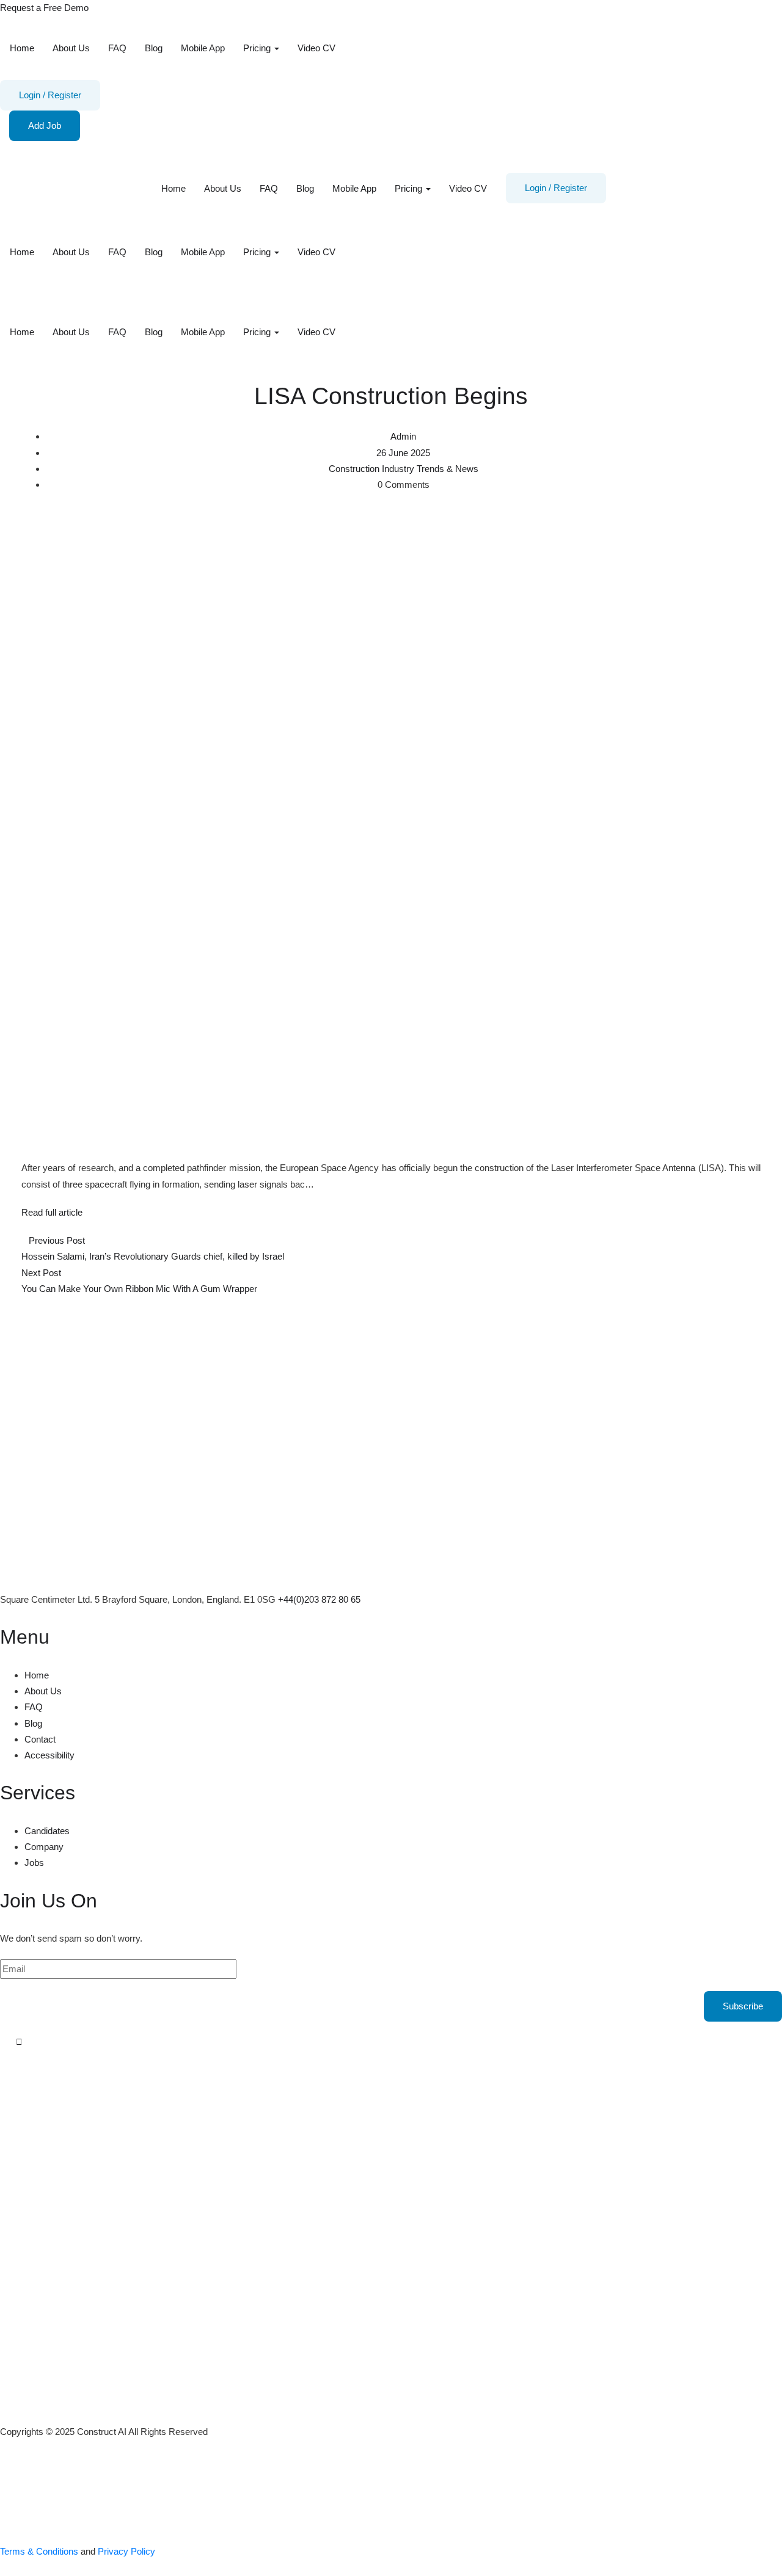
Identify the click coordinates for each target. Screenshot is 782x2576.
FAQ (117, 48)
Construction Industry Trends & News (404, 469)
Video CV (316, 48)
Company (44, 1847)
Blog (154, 48)
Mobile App (203, 48)
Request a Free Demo (44, 8)
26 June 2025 (403, 453)
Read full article (52, 1212)
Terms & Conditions (39, 2551)
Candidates (47, 1831)
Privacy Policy (126, 2551)
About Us (71, 48)
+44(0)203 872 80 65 (319, 1599)
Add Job (45, 125)
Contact (40, 1739)
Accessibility (49, 1755)
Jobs (34, 1863)
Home (22, 48)
